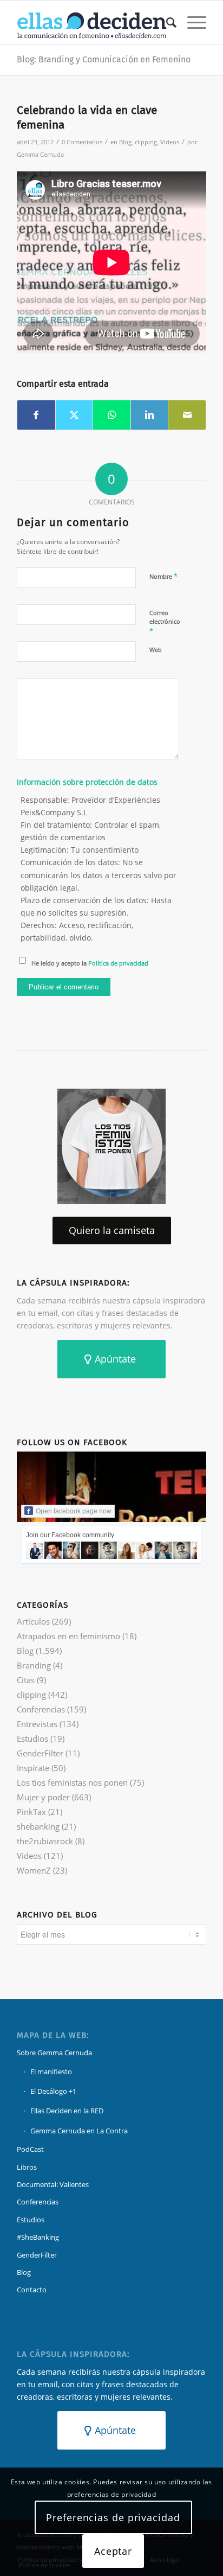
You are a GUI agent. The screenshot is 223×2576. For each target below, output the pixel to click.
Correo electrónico (165, 622)
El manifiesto (51, 2072)
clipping (146, 142)
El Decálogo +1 (53, 2091)
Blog (125, 142)
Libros (27, 2167)
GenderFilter (40, 1753)
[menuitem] (166, 22)
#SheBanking (38, 2237)
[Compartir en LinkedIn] (150, 415)
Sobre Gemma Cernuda (54, 2053)
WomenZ (34, 1870)
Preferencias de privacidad (113, 2517)
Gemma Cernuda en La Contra (79, 2131)
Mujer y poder (43, 1797)
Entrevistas (37, 1724)
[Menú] (191, 22)
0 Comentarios (82, 142)
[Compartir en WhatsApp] (112, 415)
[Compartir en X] (74, 415)
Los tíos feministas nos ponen (72, 1782)
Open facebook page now (74, 1511)
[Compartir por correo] (187, 415)
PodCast (30, 2149)
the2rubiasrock (45, 1841)
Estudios (32, 1738)
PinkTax (31, 1812)
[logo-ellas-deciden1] (93, 22)
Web (156, 650)
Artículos (33, 1621)
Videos (170, 142)
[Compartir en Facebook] (36, 415)
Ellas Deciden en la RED (67, 2111)
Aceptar (113, 2551)
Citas (26, 1680)
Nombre (163, 576)
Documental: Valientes (53, 2184)
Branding (34, 1665)
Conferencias (41, 1709)
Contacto (32, 2290)
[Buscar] (166, 22)
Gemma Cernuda (40, 154)
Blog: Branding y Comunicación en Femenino (104, 59)
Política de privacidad (118, 963)
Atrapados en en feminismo (68, 1636)
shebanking (38, 1826)
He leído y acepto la (90, 963)
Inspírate (33, 1768)
